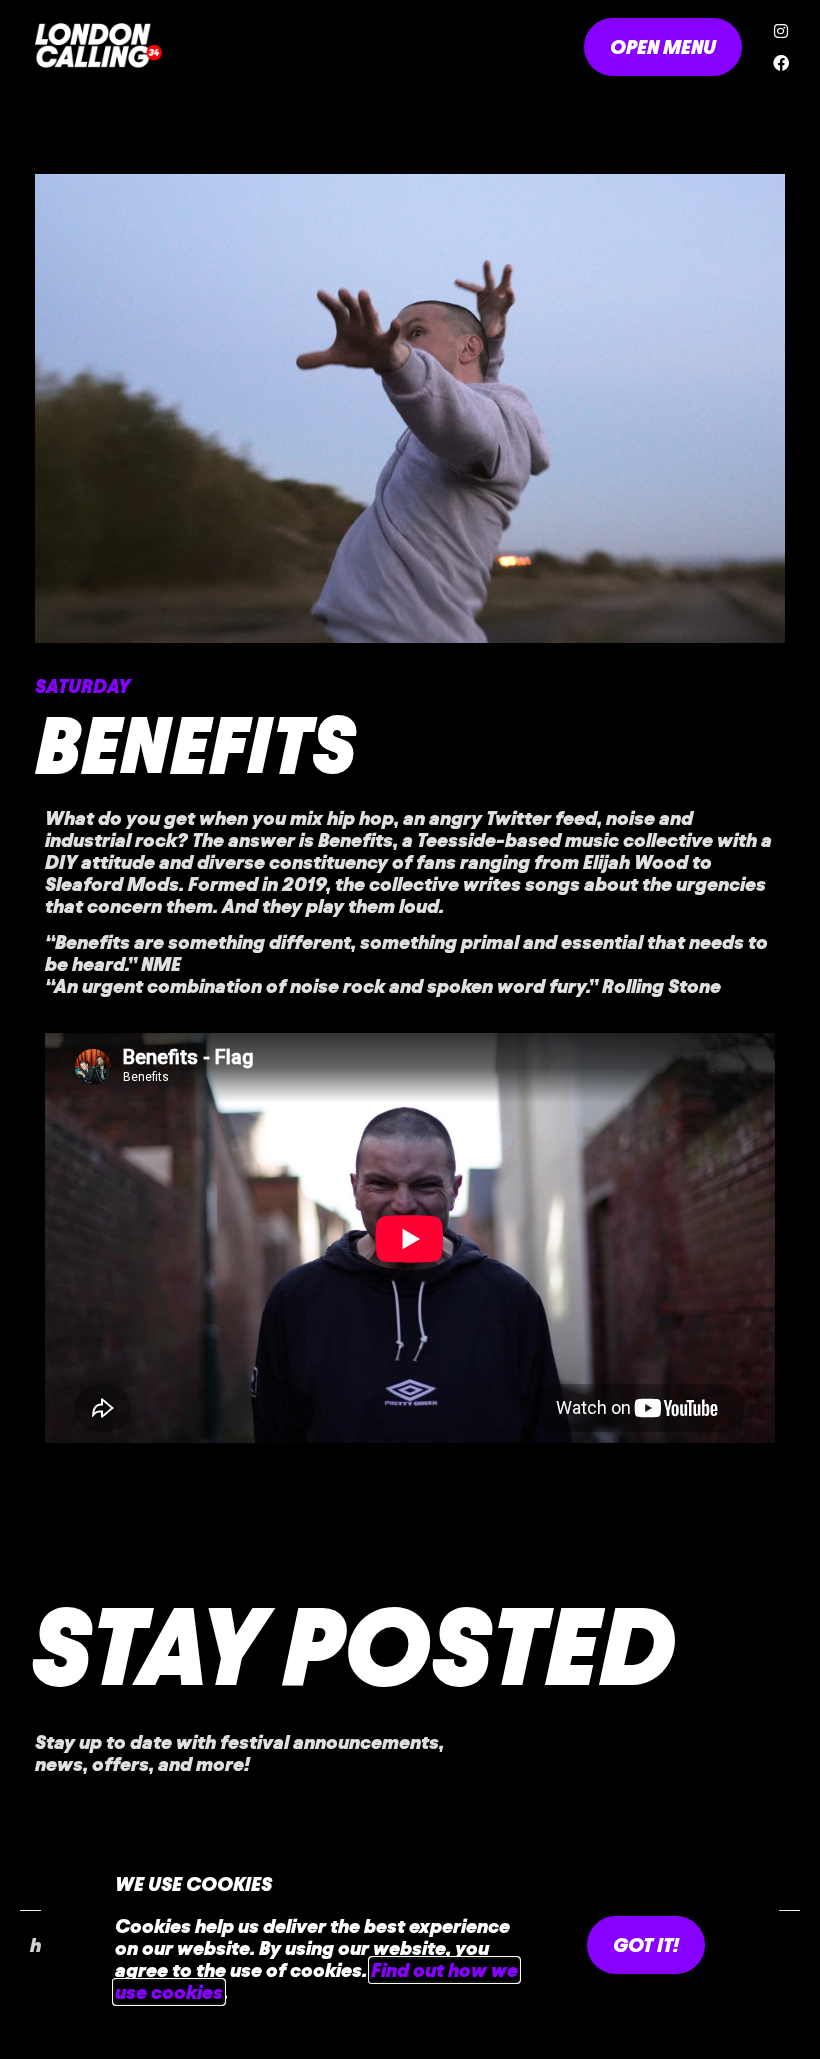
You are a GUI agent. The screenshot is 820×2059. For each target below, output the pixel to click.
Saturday (82, 686)
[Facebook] (781, 63)
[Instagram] (781, 31)
